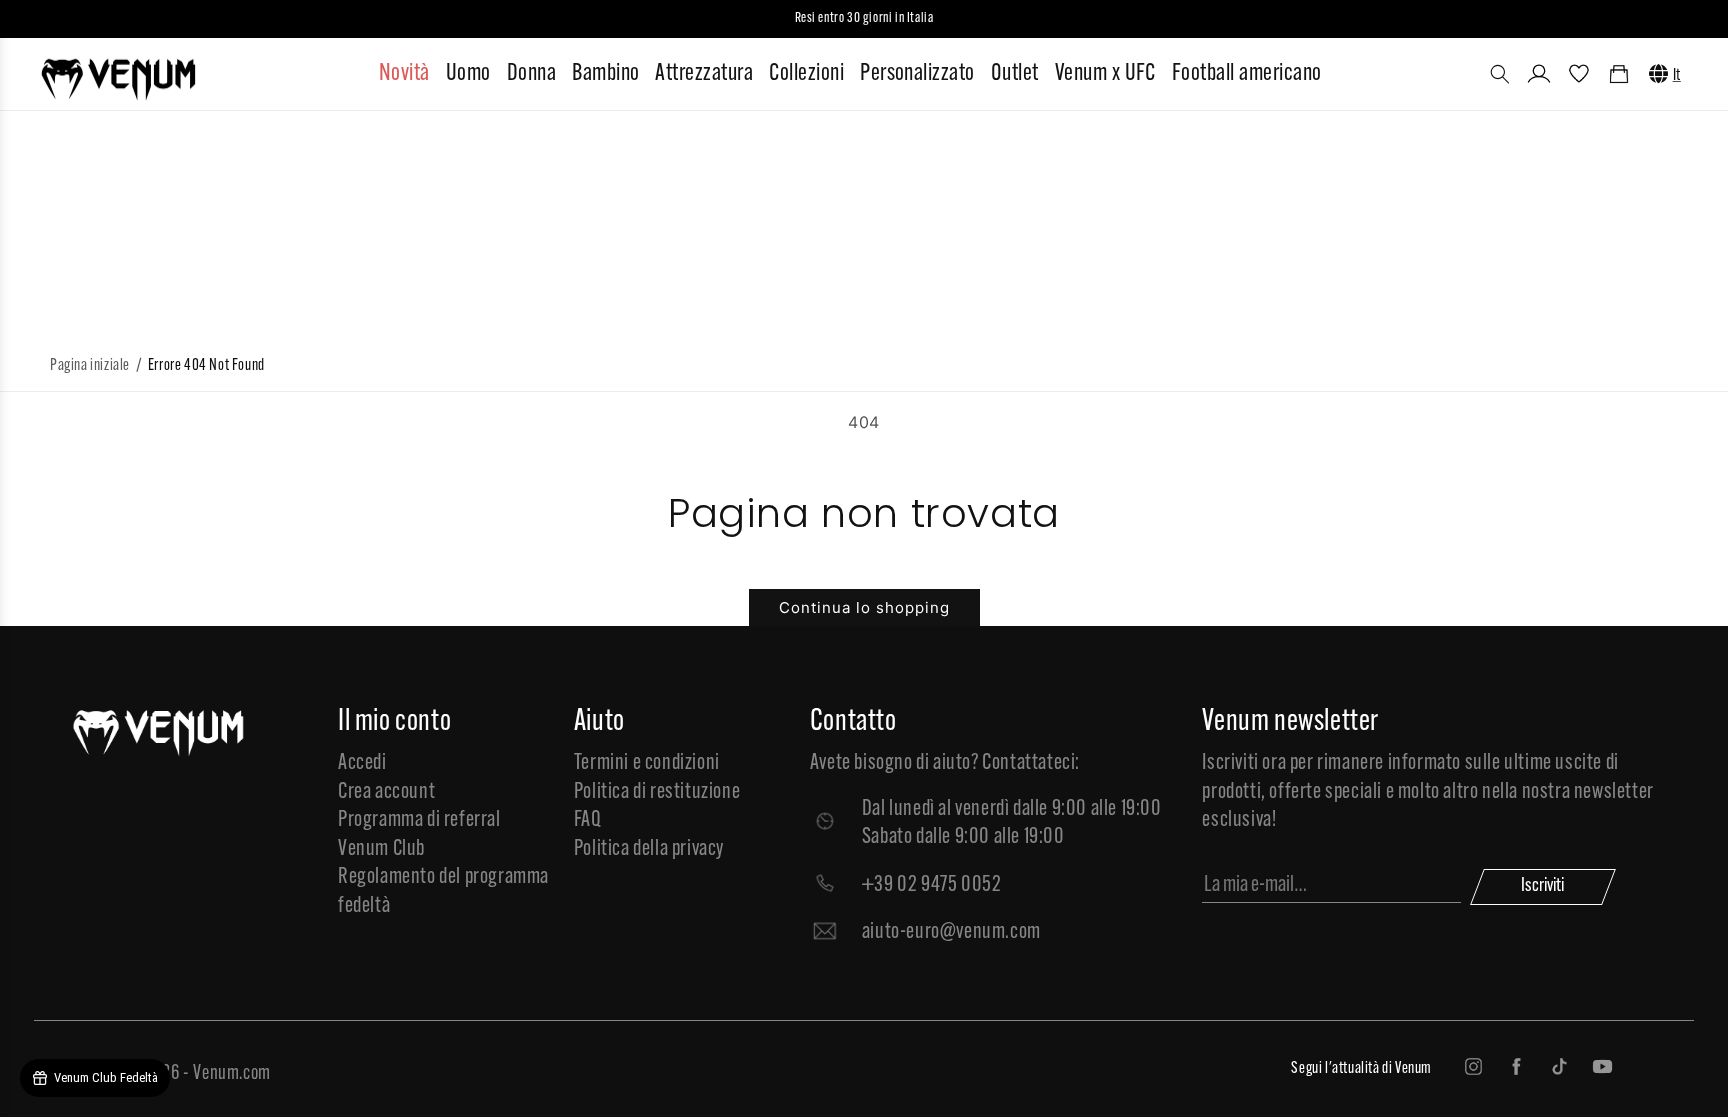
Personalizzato (917, 74)
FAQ (588, 820)
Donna (531, 74)
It (1677, 76)
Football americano (1247, 74)
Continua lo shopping (864, 607)
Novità (404, 74)
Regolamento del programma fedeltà (443, 892)
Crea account (386, 792)
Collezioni (806, 74)
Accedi (362, 763)
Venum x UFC (1105, 74)
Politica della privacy (649, 849)
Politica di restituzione (657, 792)
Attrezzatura (704, 74)
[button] (1500, 74)
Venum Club (381, 849)
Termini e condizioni (647, 763)
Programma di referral (419, 820)
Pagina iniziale (90, 366)
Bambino (605, 74)
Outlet (1015, 74)
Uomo (468, 74)
